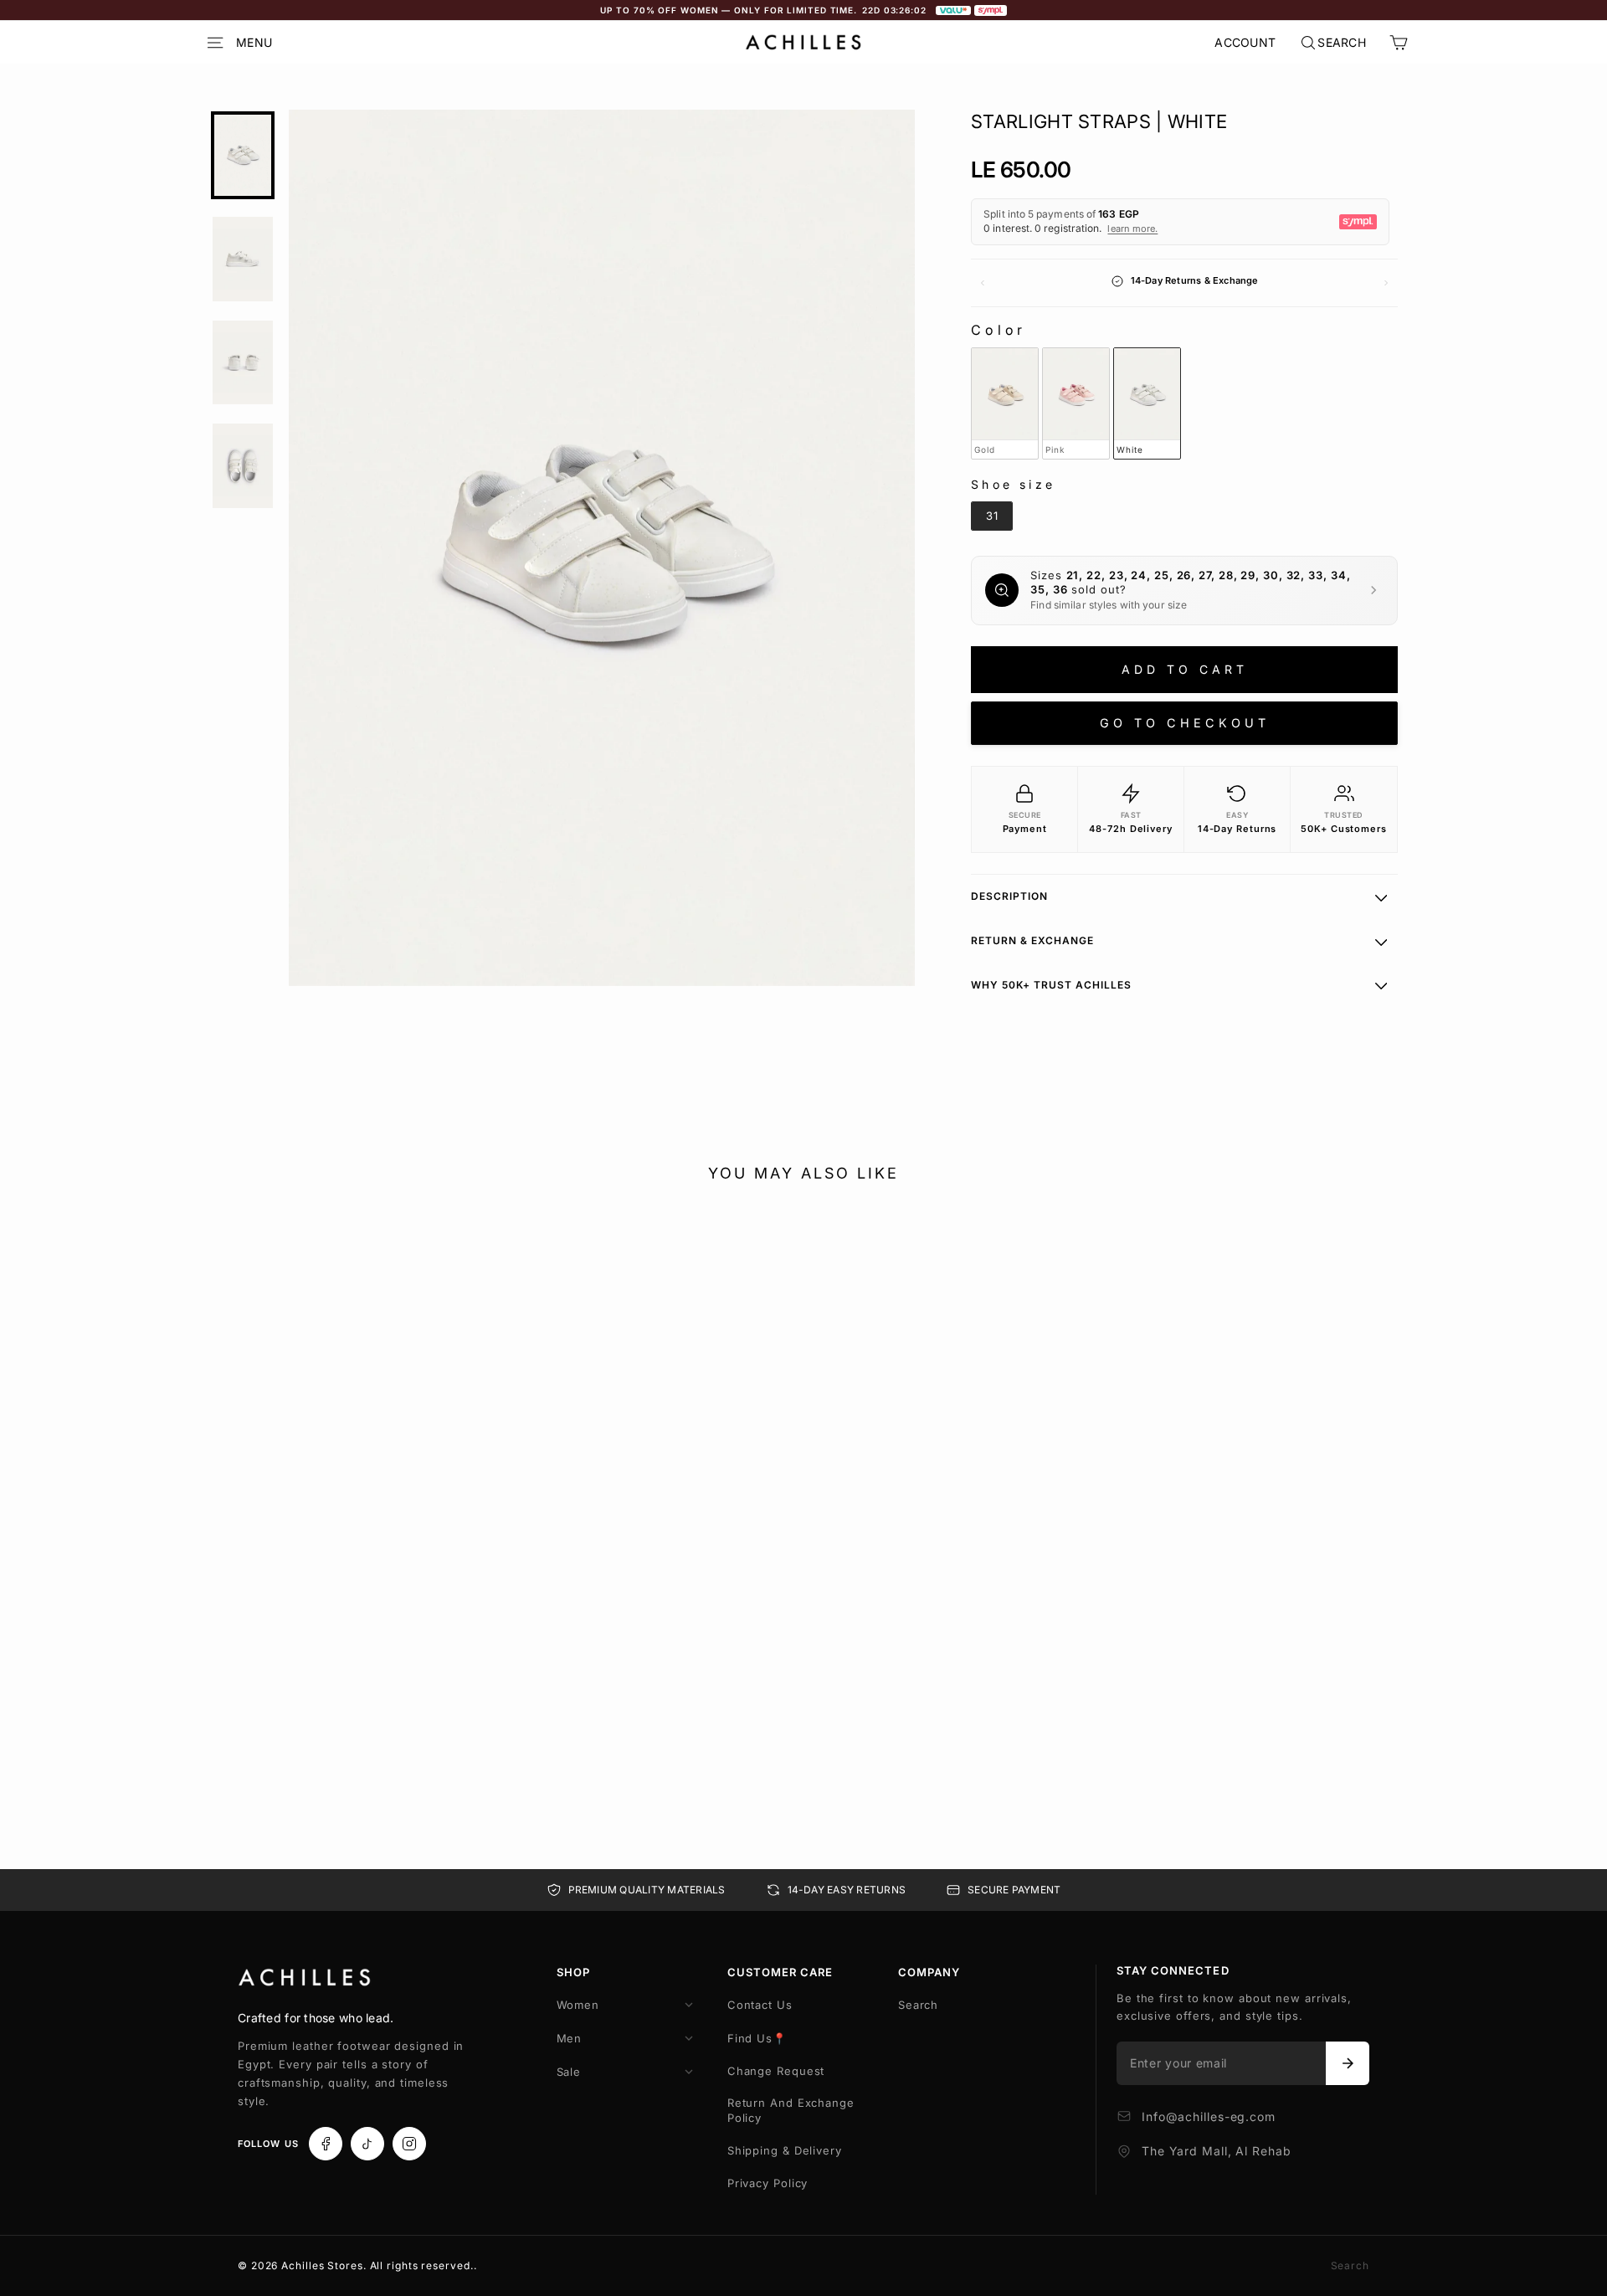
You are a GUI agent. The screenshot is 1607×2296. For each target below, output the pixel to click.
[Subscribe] (1348, 2063)
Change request (776, 2071)
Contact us (760, 2005)
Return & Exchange (1032, 940)
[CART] (1399, 43)
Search (918, 2005)
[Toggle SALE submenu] (689, 2072)
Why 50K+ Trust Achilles (1051, 985)
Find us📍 (757, 2038)
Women (578, 2005)
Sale (569, 2072)
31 (229, 1720)
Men (570, 2038)
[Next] (1386, 283)
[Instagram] (409, 2144)
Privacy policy (768, 2183)
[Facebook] (326, 2144)
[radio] (1005, 403)
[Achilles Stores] (305, 1978)
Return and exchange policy (791, 2110)
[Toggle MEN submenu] (689, 2038)
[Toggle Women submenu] (689, 2005)
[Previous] (983, 283)
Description (1009, 896)
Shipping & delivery (785, 2150)
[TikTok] (367, 2144)
